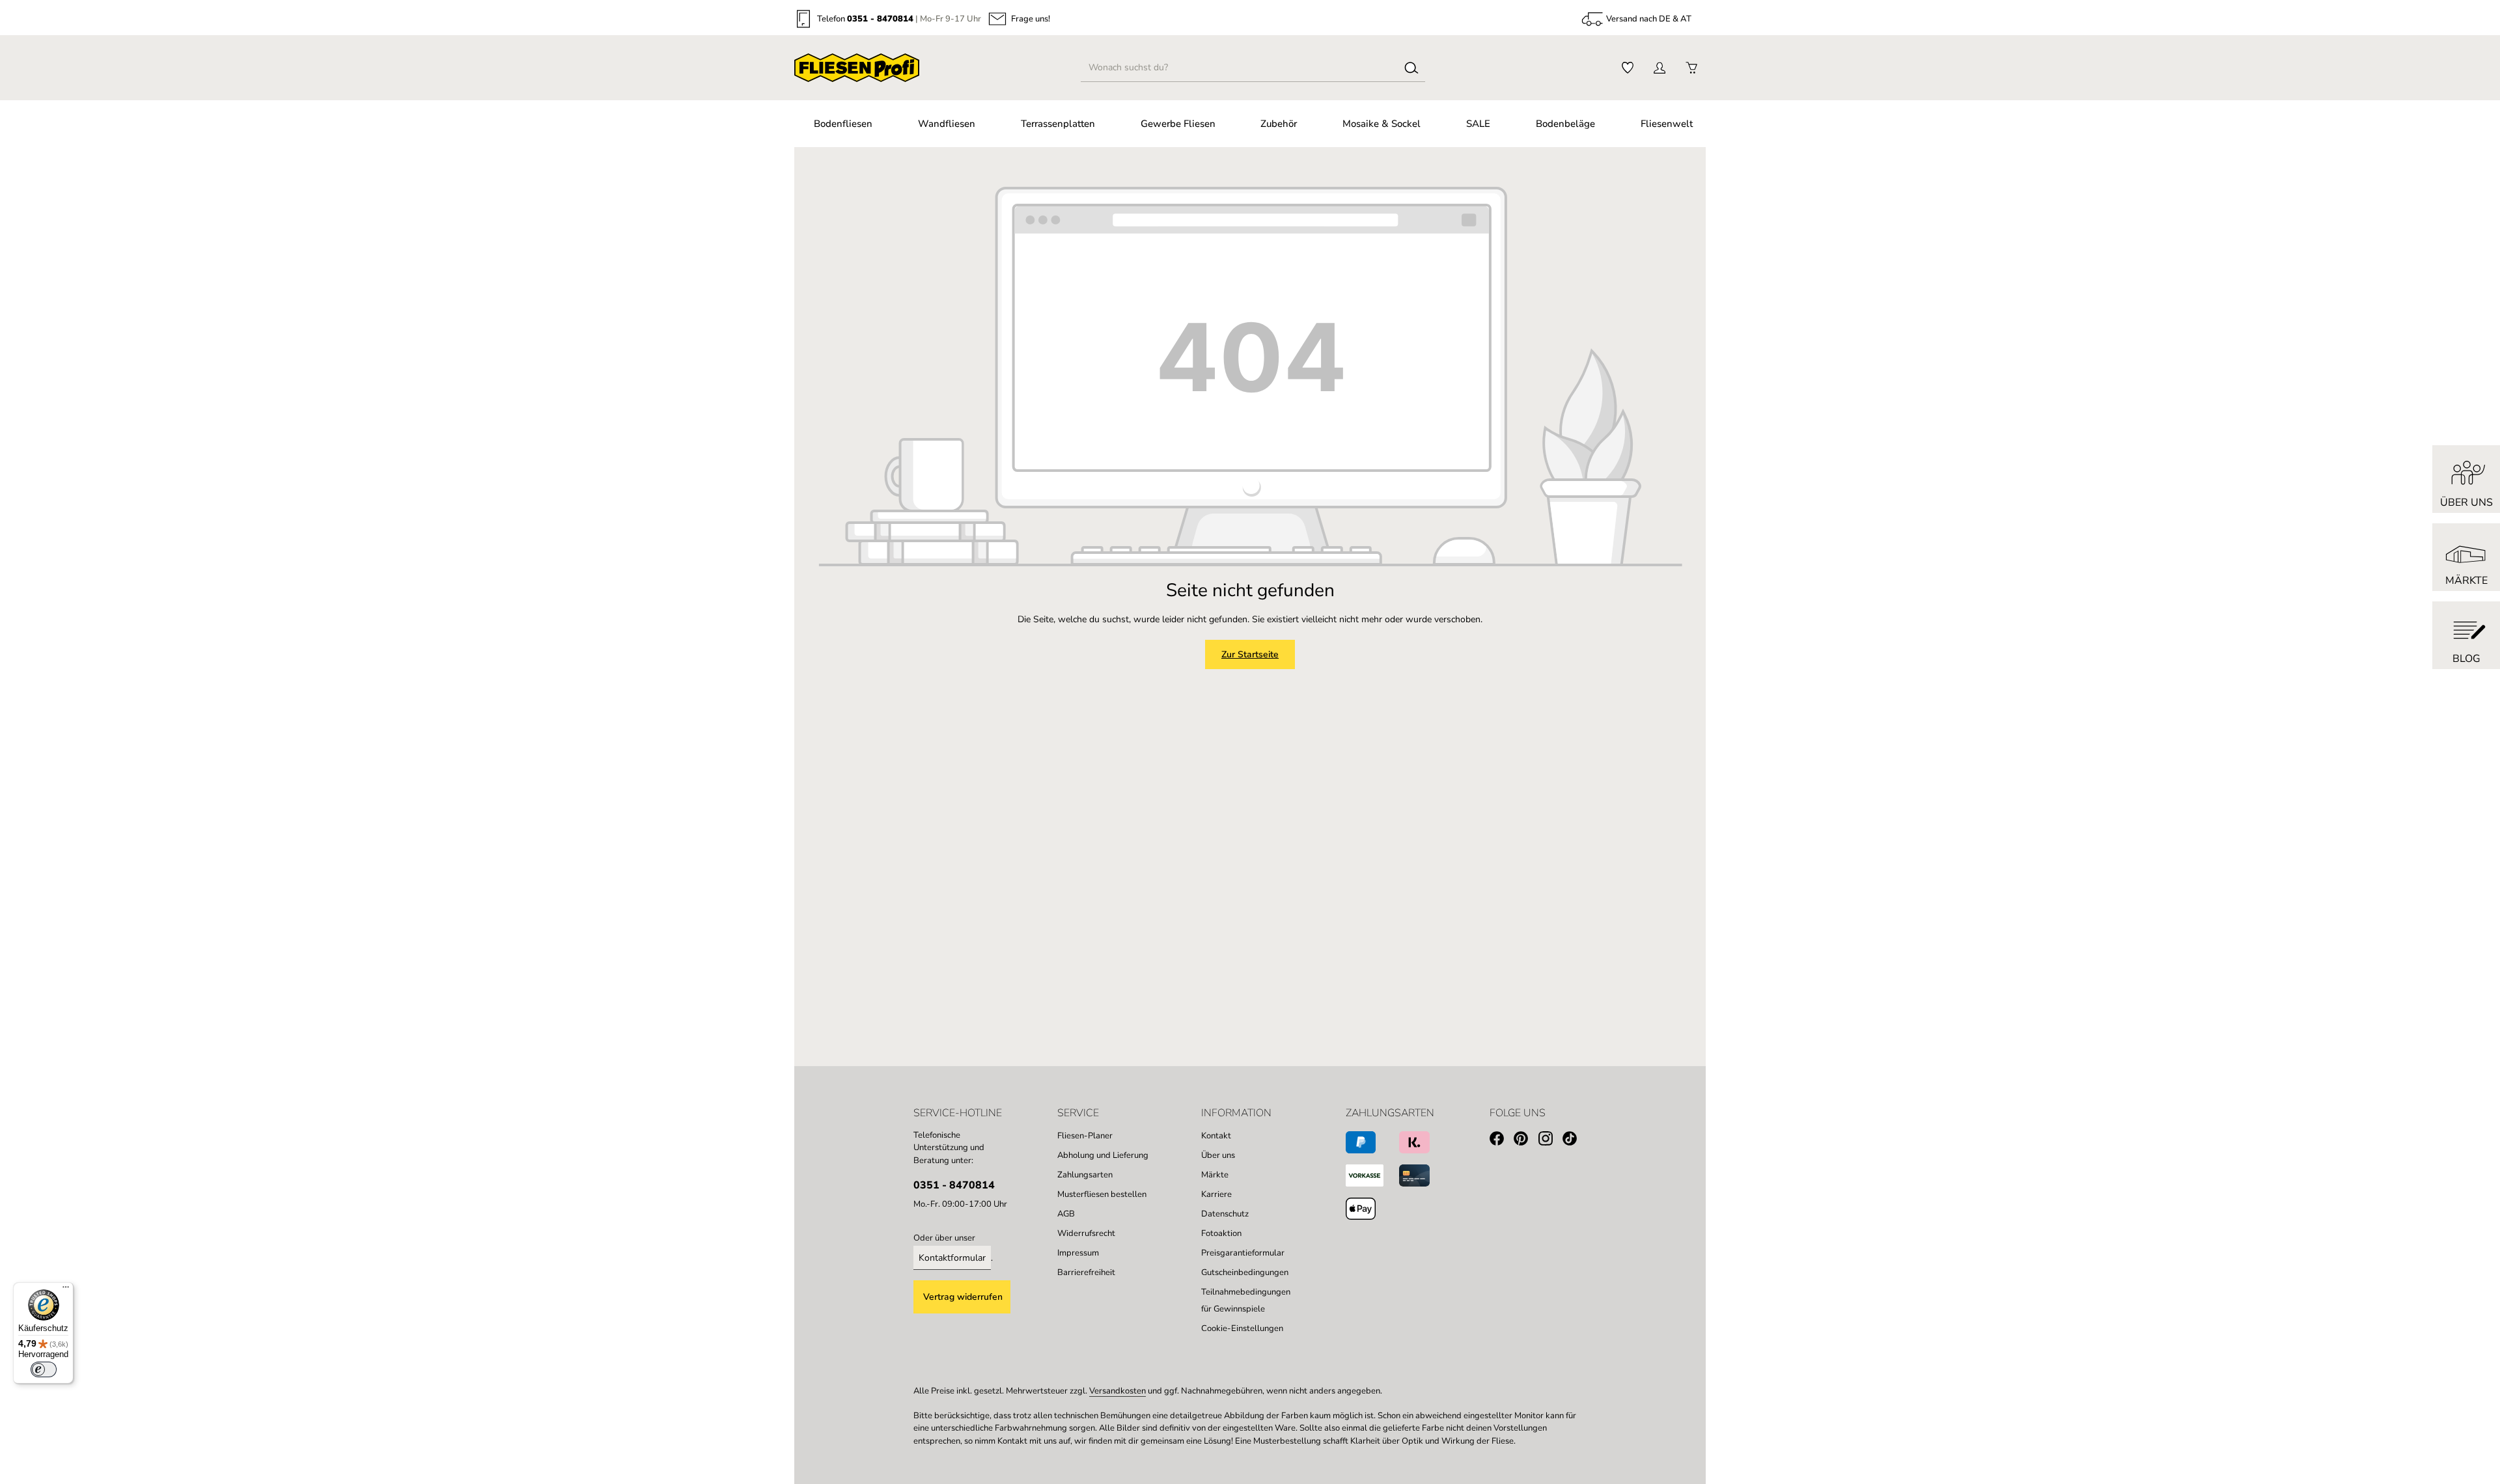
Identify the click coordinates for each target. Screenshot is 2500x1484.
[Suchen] (1411, 68)
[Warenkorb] (1691, 68)
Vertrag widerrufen (963, 1297)
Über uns (1218, 1155)
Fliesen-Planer (1085, 1136)
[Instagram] (1550, 1141)
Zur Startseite (1250, 654)
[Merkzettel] (1627, 68)
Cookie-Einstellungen (1242, 1328)
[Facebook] (1502, 1141)
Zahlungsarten (1085, 1175)
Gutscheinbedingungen (1245, 1272)
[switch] (44, 1369)
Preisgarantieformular (1243, 1253)
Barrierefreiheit (1086, 1272)
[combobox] (1240, 68)
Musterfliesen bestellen (1102, 1194)
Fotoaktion (1221, 1233)
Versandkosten (1118, 1391)
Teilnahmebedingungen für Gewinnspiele (1246, 1300)
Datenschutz (1225, 1214)
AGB (1066, 1214)
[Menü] (66, 1290)
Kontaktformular (952, 1258)
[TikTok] (1575, 1141)
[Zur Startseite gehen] (857, 68)
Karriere (1216, 1194)
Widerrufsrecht (1086, 1233)
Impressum (1078, 1253)
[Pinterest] (1526, 1141)
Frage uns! (1031, 19)
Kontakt (1216, 1136)
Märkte (1215, 1175)
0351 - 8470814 (880, 19)
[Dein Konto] (1659, 68)
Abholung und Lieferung (1103, 1155)
